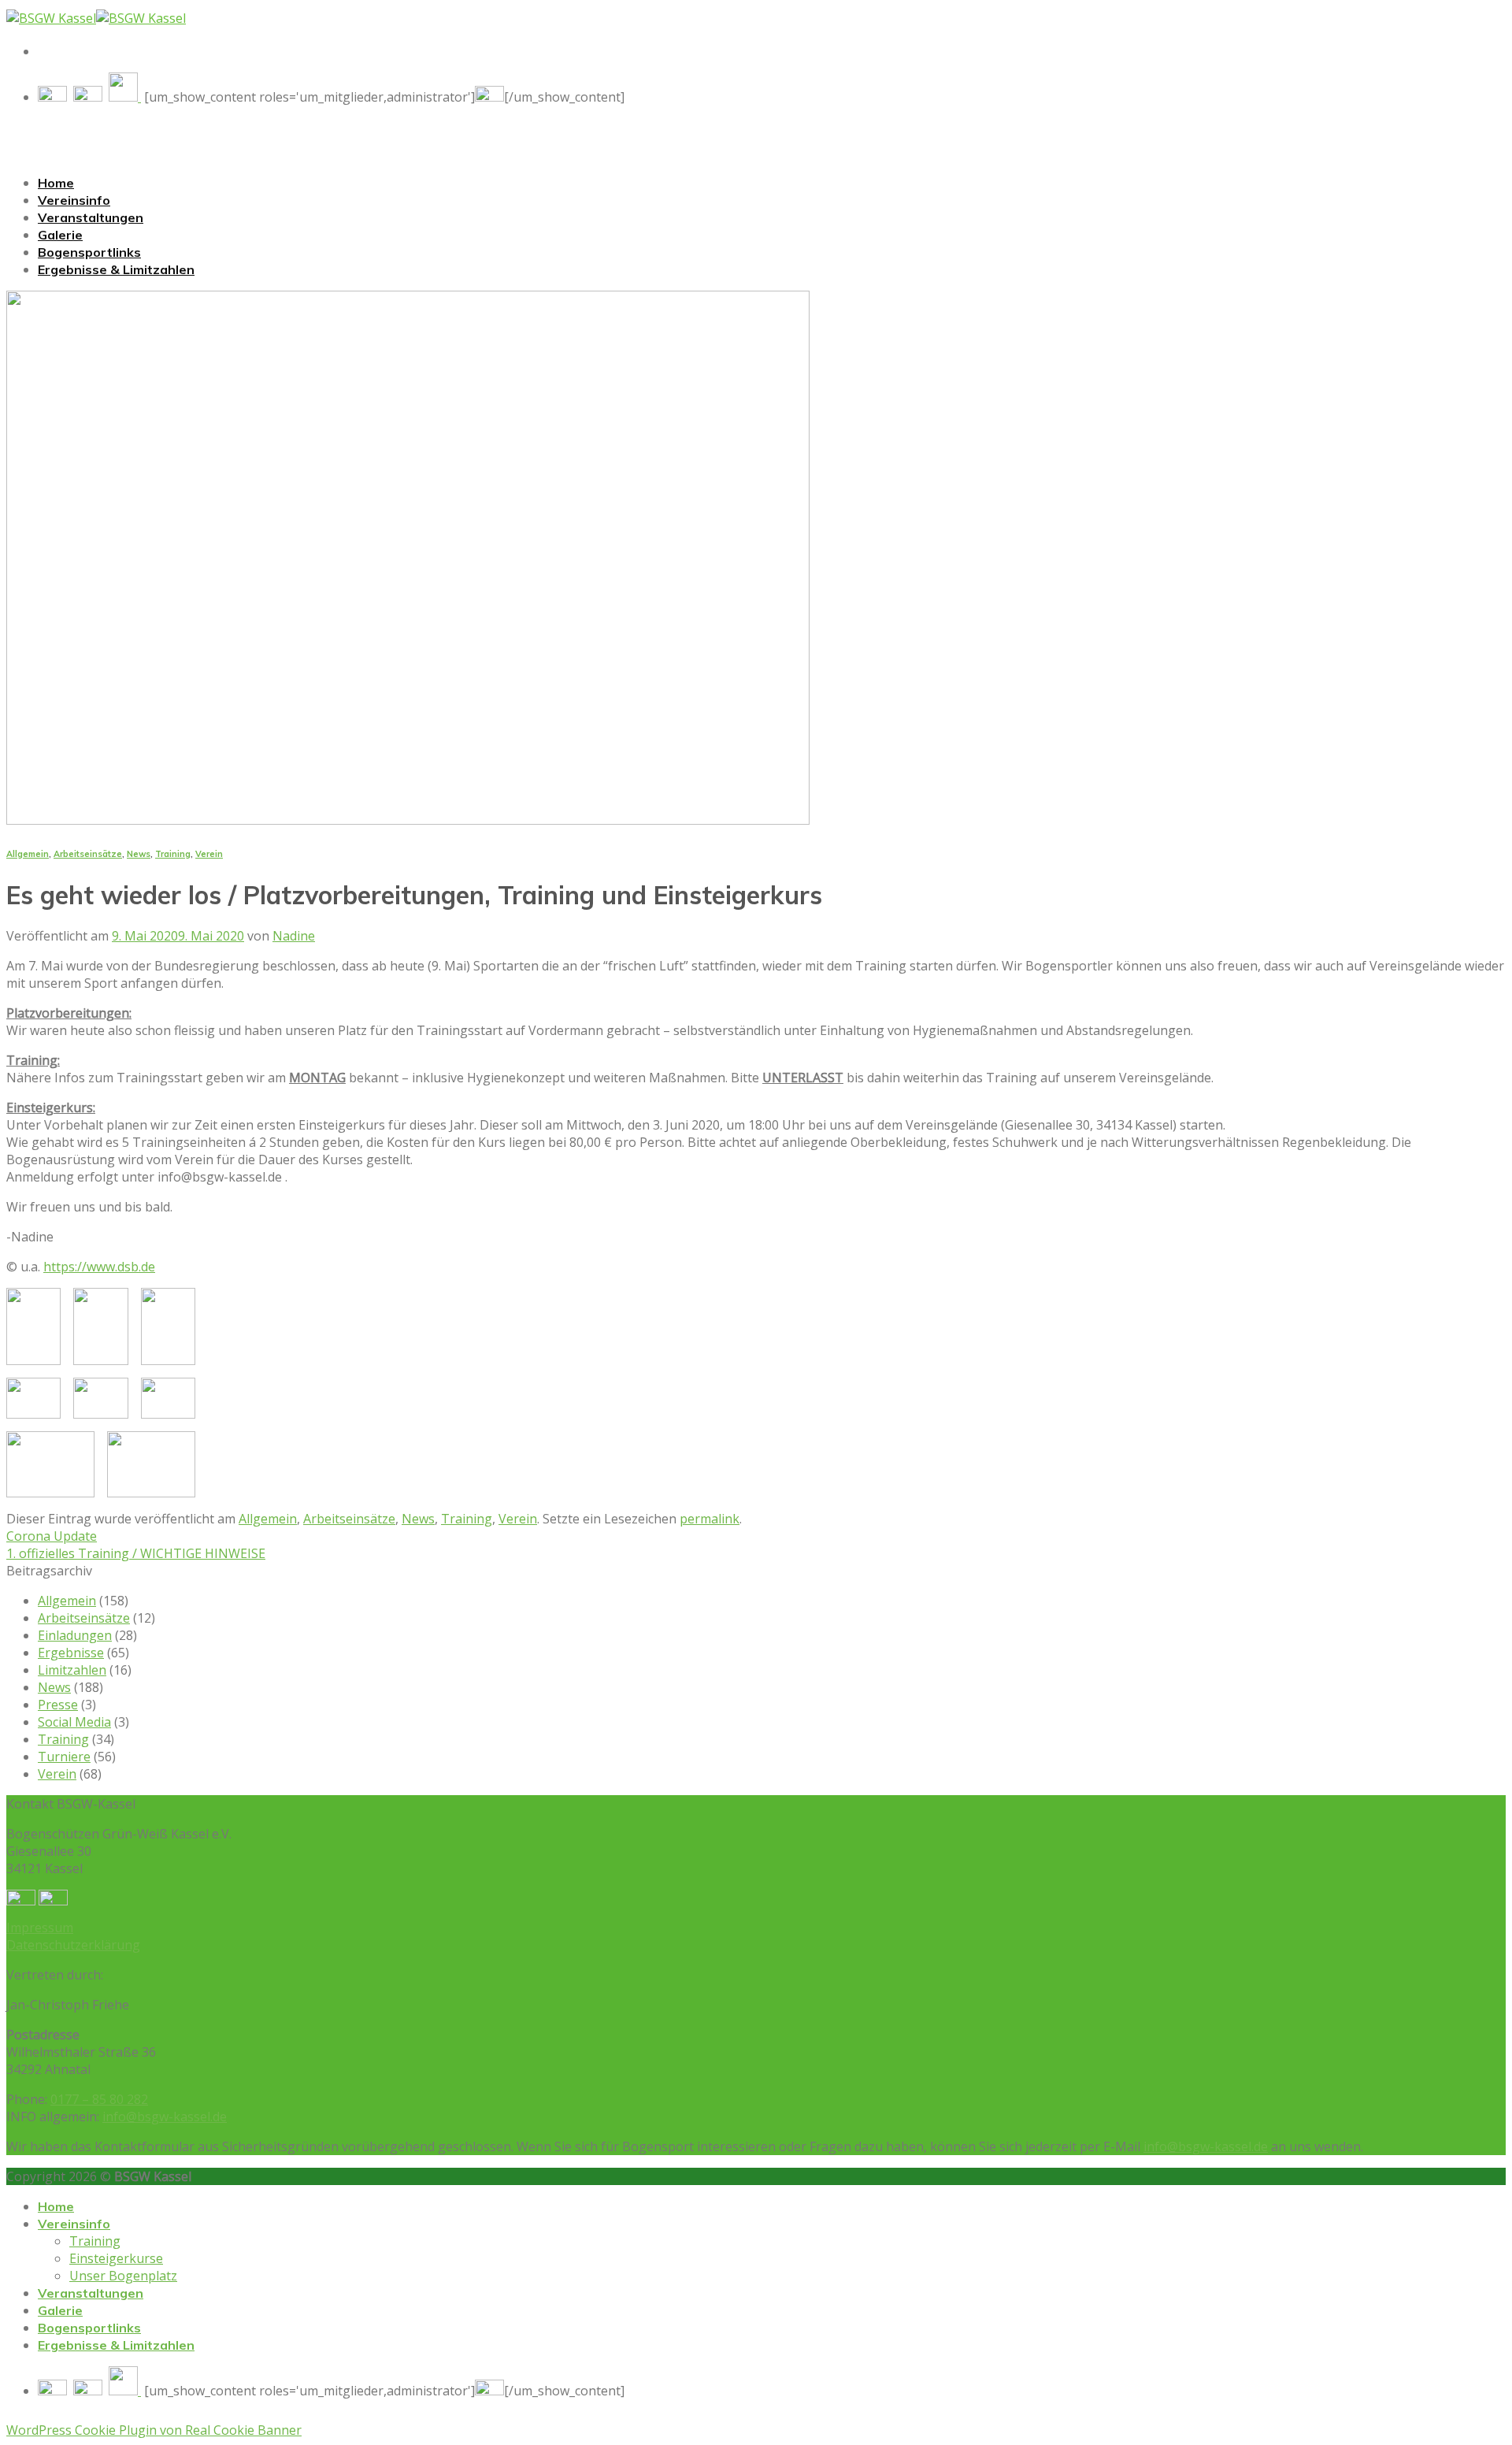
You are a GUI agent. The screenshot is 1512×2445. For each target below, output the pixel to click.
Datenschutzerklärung (73, 1945)
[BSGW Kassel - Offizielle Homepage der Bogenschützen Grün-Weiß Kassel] (96, 18)
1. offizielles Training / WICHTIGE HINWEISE (136, 1553)
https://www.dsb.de (99, 1267)
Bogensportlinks (89, 252)
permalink (710, 1519)
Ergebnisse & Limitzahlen (116, 269)
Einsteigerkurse (116, 2258)
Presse (58, 1705)
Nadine (294, 936)
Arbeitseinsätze (88, 854)
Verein (209, 854)
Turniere (64, 1757)
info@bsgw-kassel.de (165, 2117)
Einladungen (75, 1635)
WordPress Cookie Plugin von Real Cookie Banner (154, 2430)
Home (56, 183)
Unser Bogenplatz (123, 2276)
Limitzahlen (72, 1670)
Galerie (60, 235)
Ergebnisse (71, 1653)
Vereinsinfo (74, 200)
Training (173, 854)
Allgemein (28, 854)
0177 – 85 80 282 (99, 2099)
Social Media (74, 1722)
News (139, 854)
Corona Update (52, 1536)
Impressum (40, 1927)
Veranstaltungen (91, 217)
